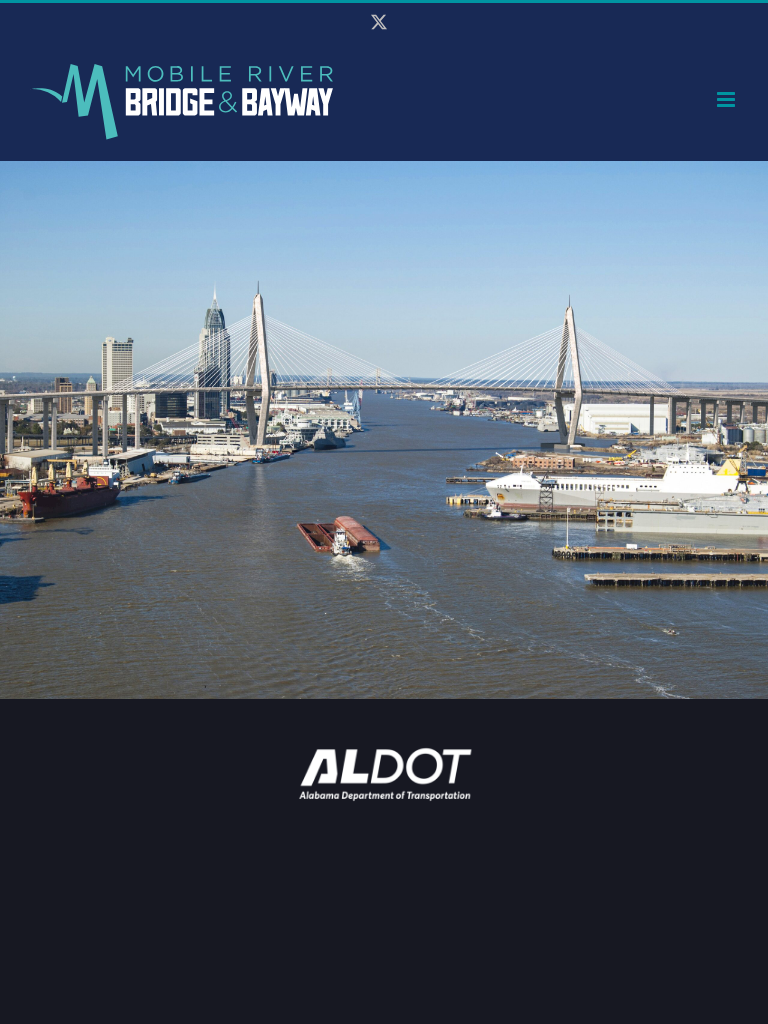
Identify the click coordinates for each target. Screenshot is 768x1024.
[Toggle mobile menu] (727, 99)
